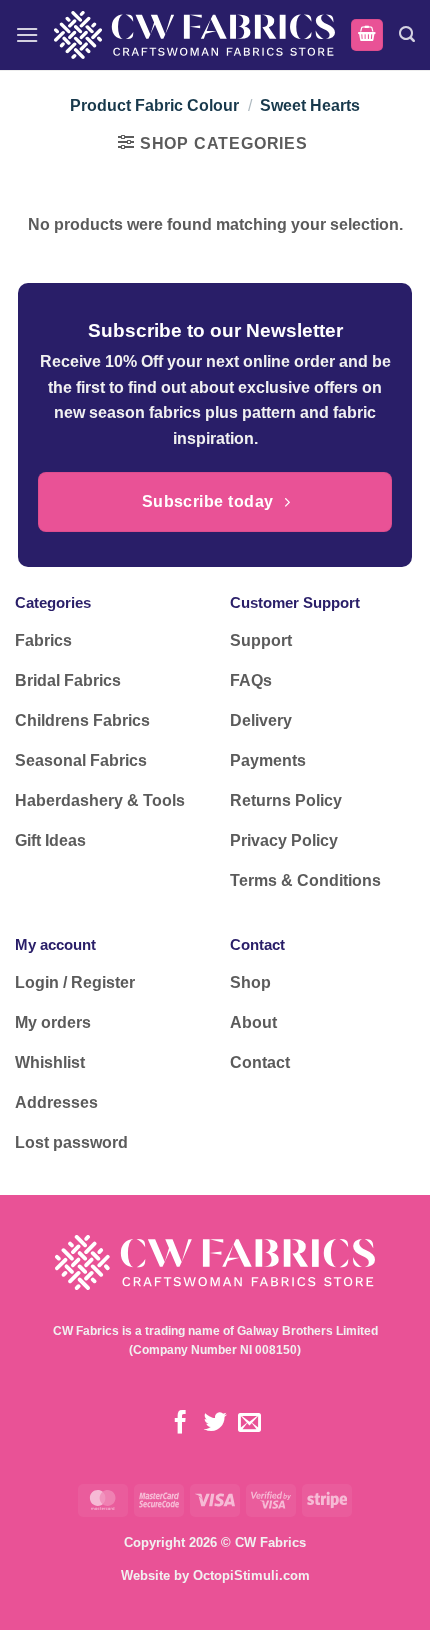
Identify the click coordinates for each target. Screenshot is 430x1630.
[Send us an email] (249, 1424)
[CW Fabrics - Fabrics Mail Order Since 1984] (194, 35)
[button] (27, 34)
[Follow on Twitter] (214, 1424)
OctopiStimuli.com (251, 1575)
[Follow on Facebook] (180, 1424)
